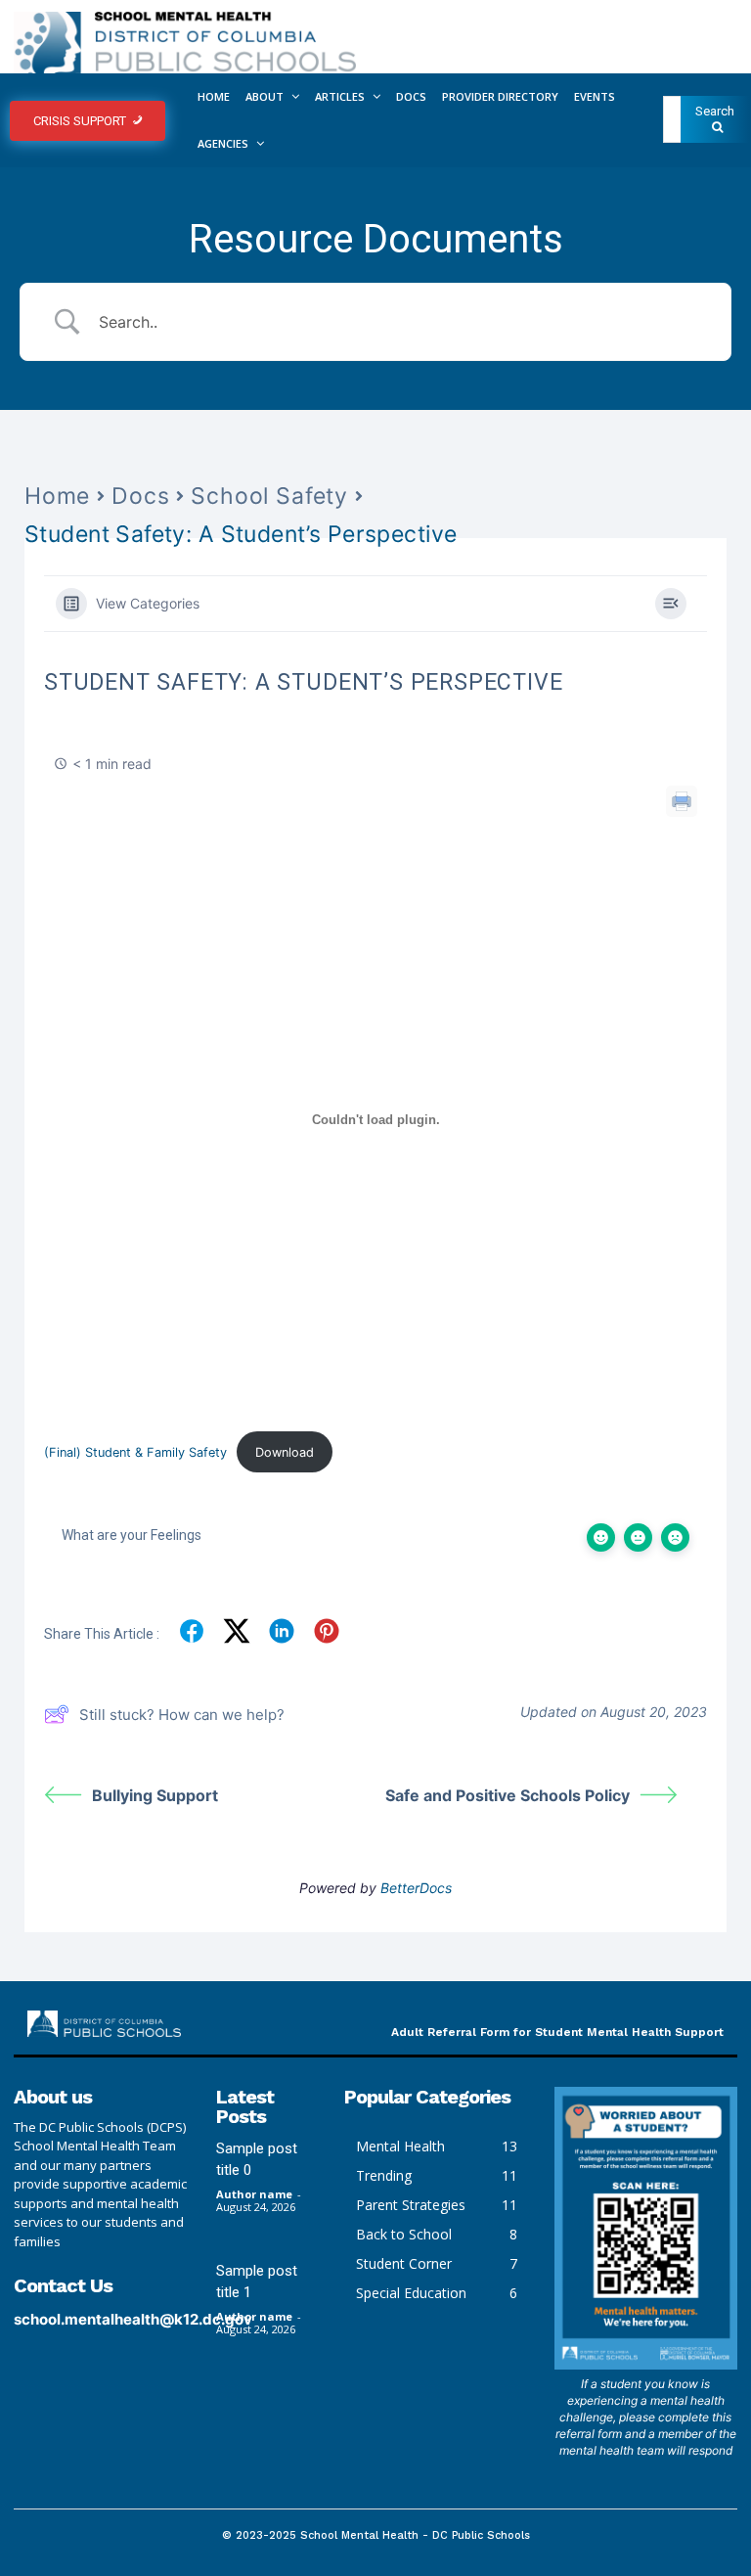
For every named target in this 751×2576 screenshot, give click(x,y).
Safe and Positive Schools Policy (508, 1795)
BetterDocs (416, 1888)
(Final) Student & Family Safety (135, 1452)
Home (57, 496)
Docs (140, 496)
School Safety (269, 496)
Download (285, 1452)
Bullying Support (155, 1795)
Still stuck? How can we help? (182, 1715)
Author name (254, 2194)
